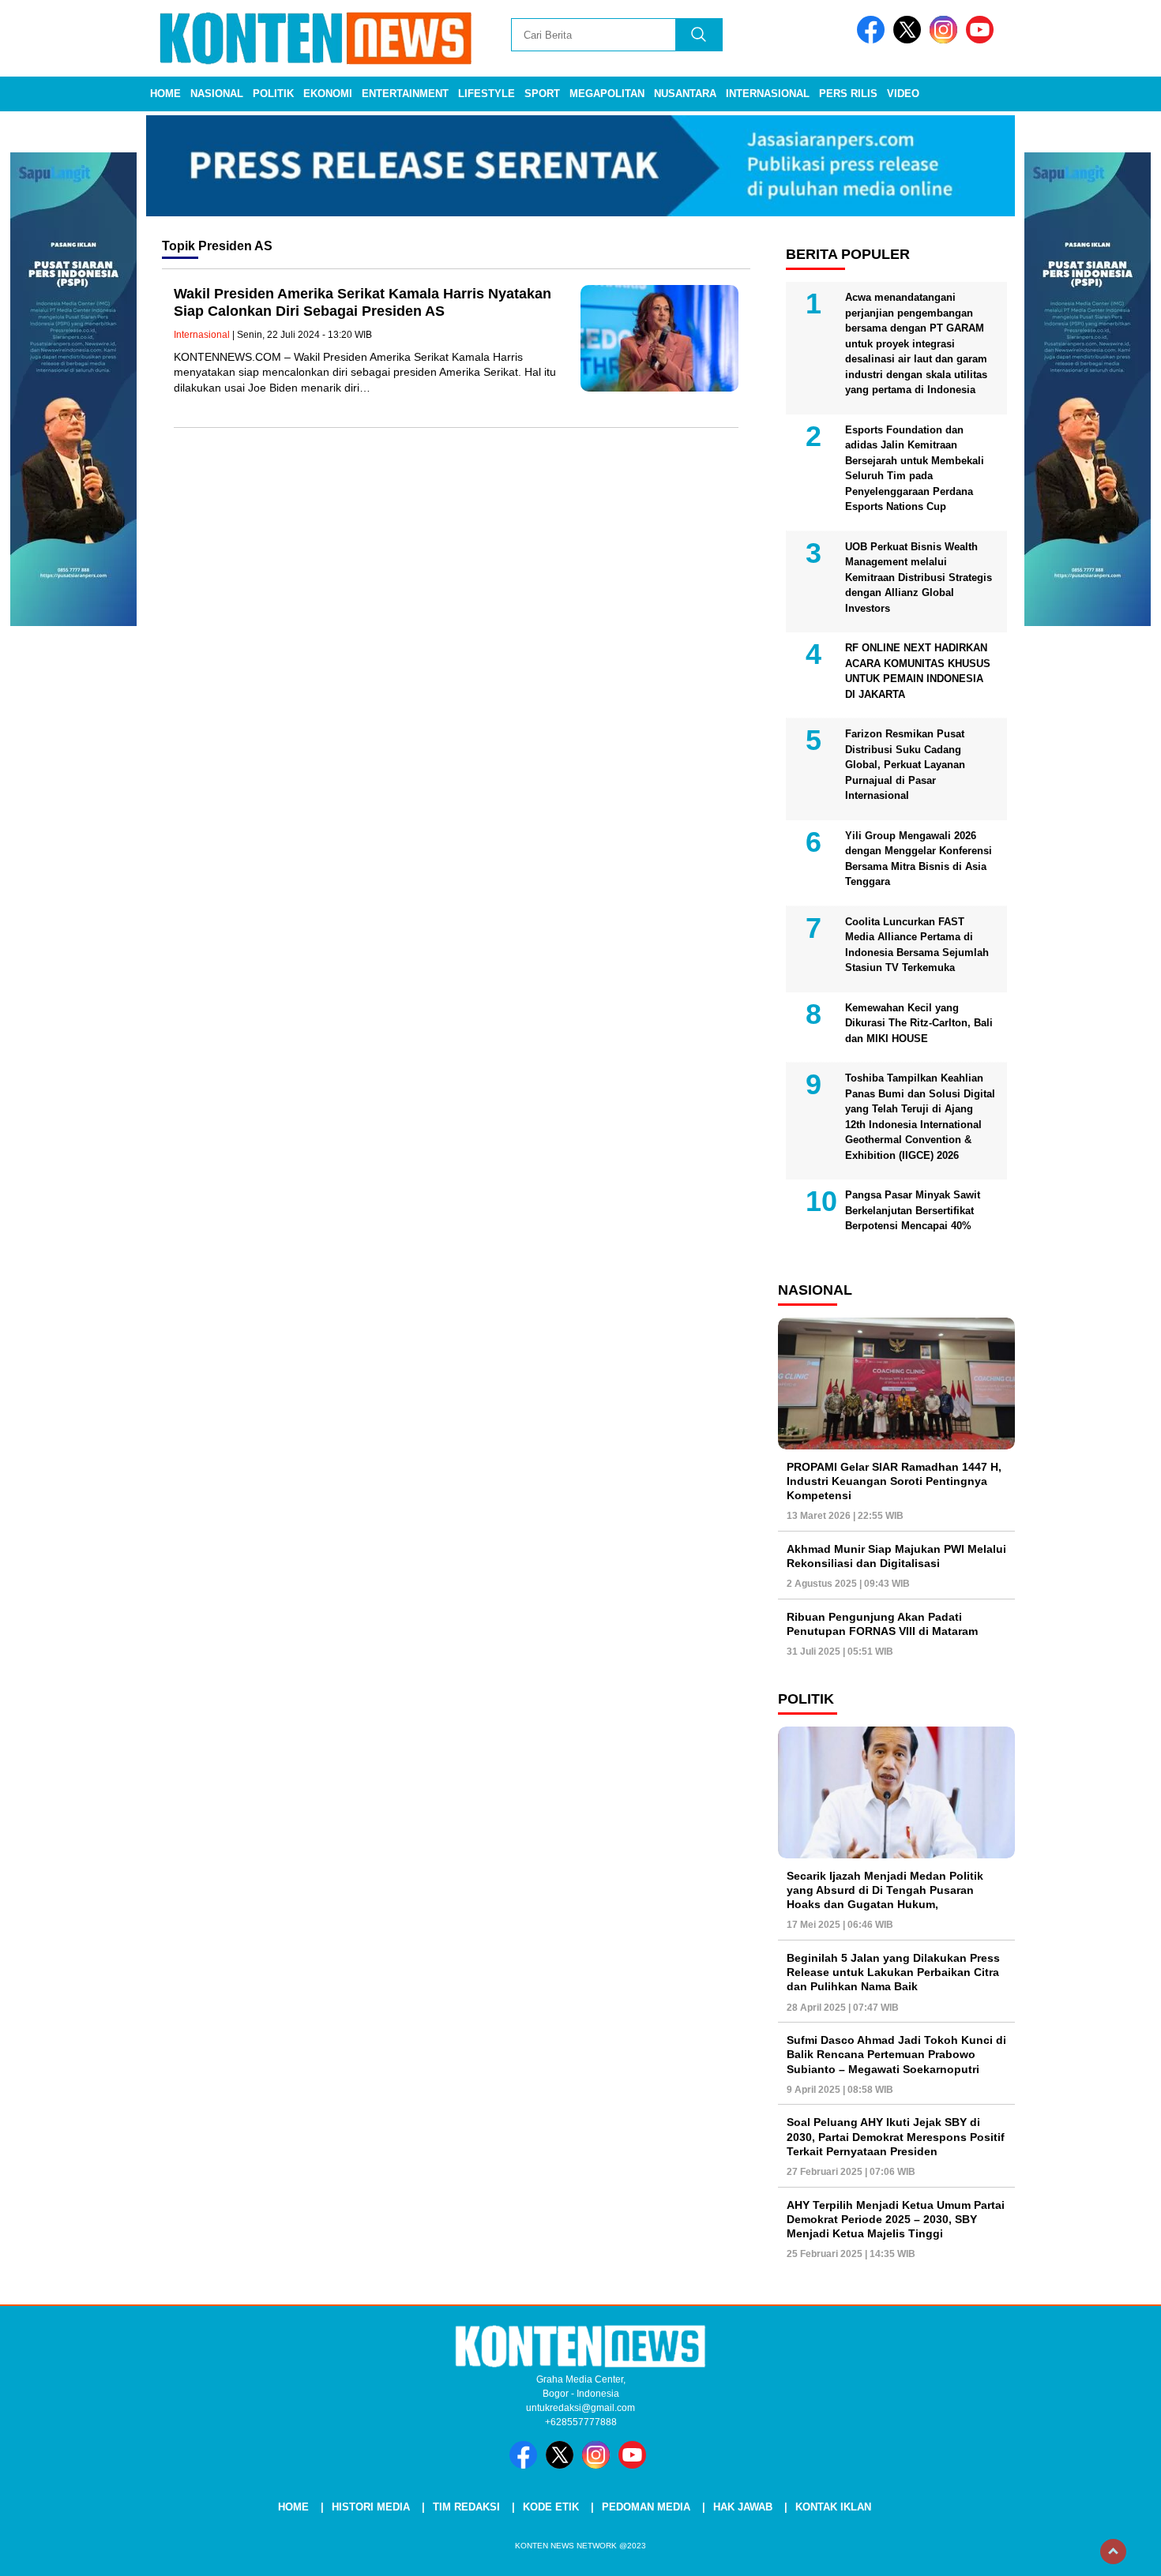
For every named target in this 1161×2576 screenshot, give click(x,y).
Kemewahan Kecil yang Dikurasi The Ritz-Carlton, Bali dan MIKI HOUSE (919, 1023)
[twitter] (910, 40)
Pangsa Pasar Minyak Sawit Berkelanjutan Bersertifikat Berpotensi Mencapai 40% (913, 1210)
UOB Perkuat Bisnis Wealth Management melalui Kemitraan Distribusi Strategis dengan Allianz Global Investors (919, 577)
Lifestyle (487, 94)
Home (165, 94)
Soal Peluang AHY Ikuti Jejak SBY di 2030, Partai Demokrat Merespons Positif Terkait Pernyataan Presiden (896, 2136)
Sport (542, 94)
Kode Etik (551, 2507)
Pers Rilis (848, 94)
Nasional (217, 94)
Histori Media (371, 2507)
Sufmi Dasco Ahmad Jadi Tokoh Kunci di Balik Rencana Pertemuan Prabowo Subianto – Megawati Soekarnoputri (896, 2054)
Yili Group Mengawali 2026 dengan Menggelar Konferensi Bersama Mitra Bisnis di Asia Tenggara (919, 859)
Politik (273, 94)
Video (903, 94)
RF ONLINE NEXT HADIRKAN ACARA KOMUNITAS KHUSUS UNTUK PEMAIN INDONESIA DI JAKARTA (918, 671)
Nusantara (685, 94)
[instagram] (946, 40)
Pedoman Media (646, 2507)
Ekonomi (328, 94)
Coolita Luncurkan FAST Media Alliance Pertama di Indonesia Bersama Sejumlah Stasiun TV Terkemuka (917, 945)
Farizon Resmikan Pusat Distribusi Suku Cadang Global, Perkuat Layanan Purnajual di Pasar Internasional (905, 765)
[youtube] (983, 40)
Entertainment (405, 94)
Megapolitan (607, 94)
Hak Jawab (743, 2507)
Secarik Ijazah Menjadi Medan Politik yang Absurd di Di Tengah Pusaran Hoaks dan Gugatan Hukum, (885, 1890)
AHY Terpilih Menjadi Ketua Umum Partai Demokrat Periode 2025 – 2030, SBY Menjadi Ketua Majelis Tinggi (896, 2219)
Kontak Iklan (833, 2507)
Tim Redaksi (466, 2507)
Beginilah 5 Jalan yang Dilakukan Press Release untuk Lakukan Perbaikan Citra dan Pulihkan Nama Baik (893, 1972)
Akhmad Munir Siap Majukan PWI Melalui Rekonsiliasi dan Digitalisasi (896, 1556)
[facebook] (874, 40)
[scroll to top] (1113, 2552)
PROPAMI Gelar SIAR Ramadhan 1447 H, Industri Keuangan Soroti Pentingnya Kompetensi (894, 1481)
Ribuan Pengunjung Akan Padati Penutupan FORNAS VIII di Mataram (882, 1624)
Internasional (768, 94)
